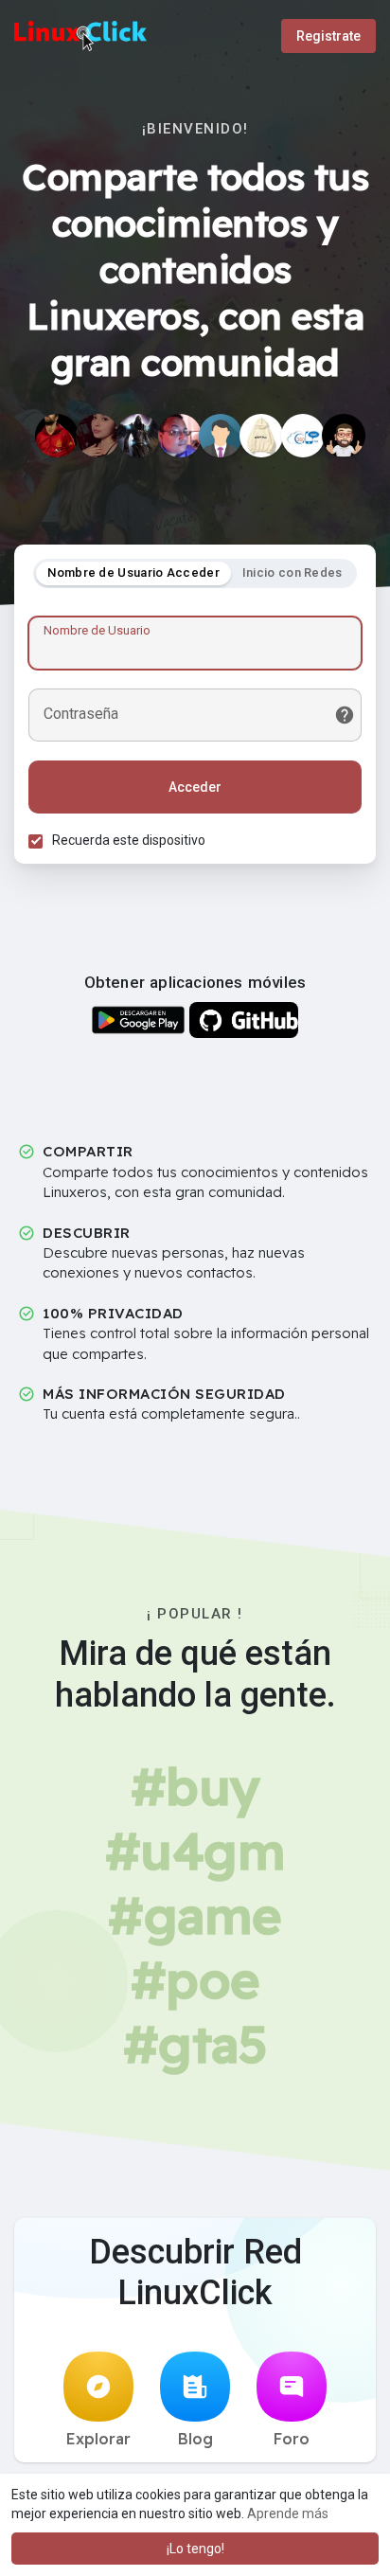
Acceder (195, 787)
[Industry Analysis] (221, 436)
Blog (195, 2439)
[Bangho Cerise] (138, 436)
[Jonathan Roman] (344, 436)
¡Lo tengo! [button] (195, 2549)
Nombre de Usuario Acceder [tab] (133, 572)
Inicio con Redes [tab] (292, 572)
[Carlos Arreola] (57, 436)
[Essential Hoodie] (261, 436)
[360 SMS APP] (303, 436)
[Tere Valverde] (97, 436)
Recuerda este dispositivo (129, 840)
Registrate (328, 36)
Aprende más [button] (288, 2513)
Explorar (98, 2439)
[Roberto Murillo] (180, 436)
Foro (292, 2439)
